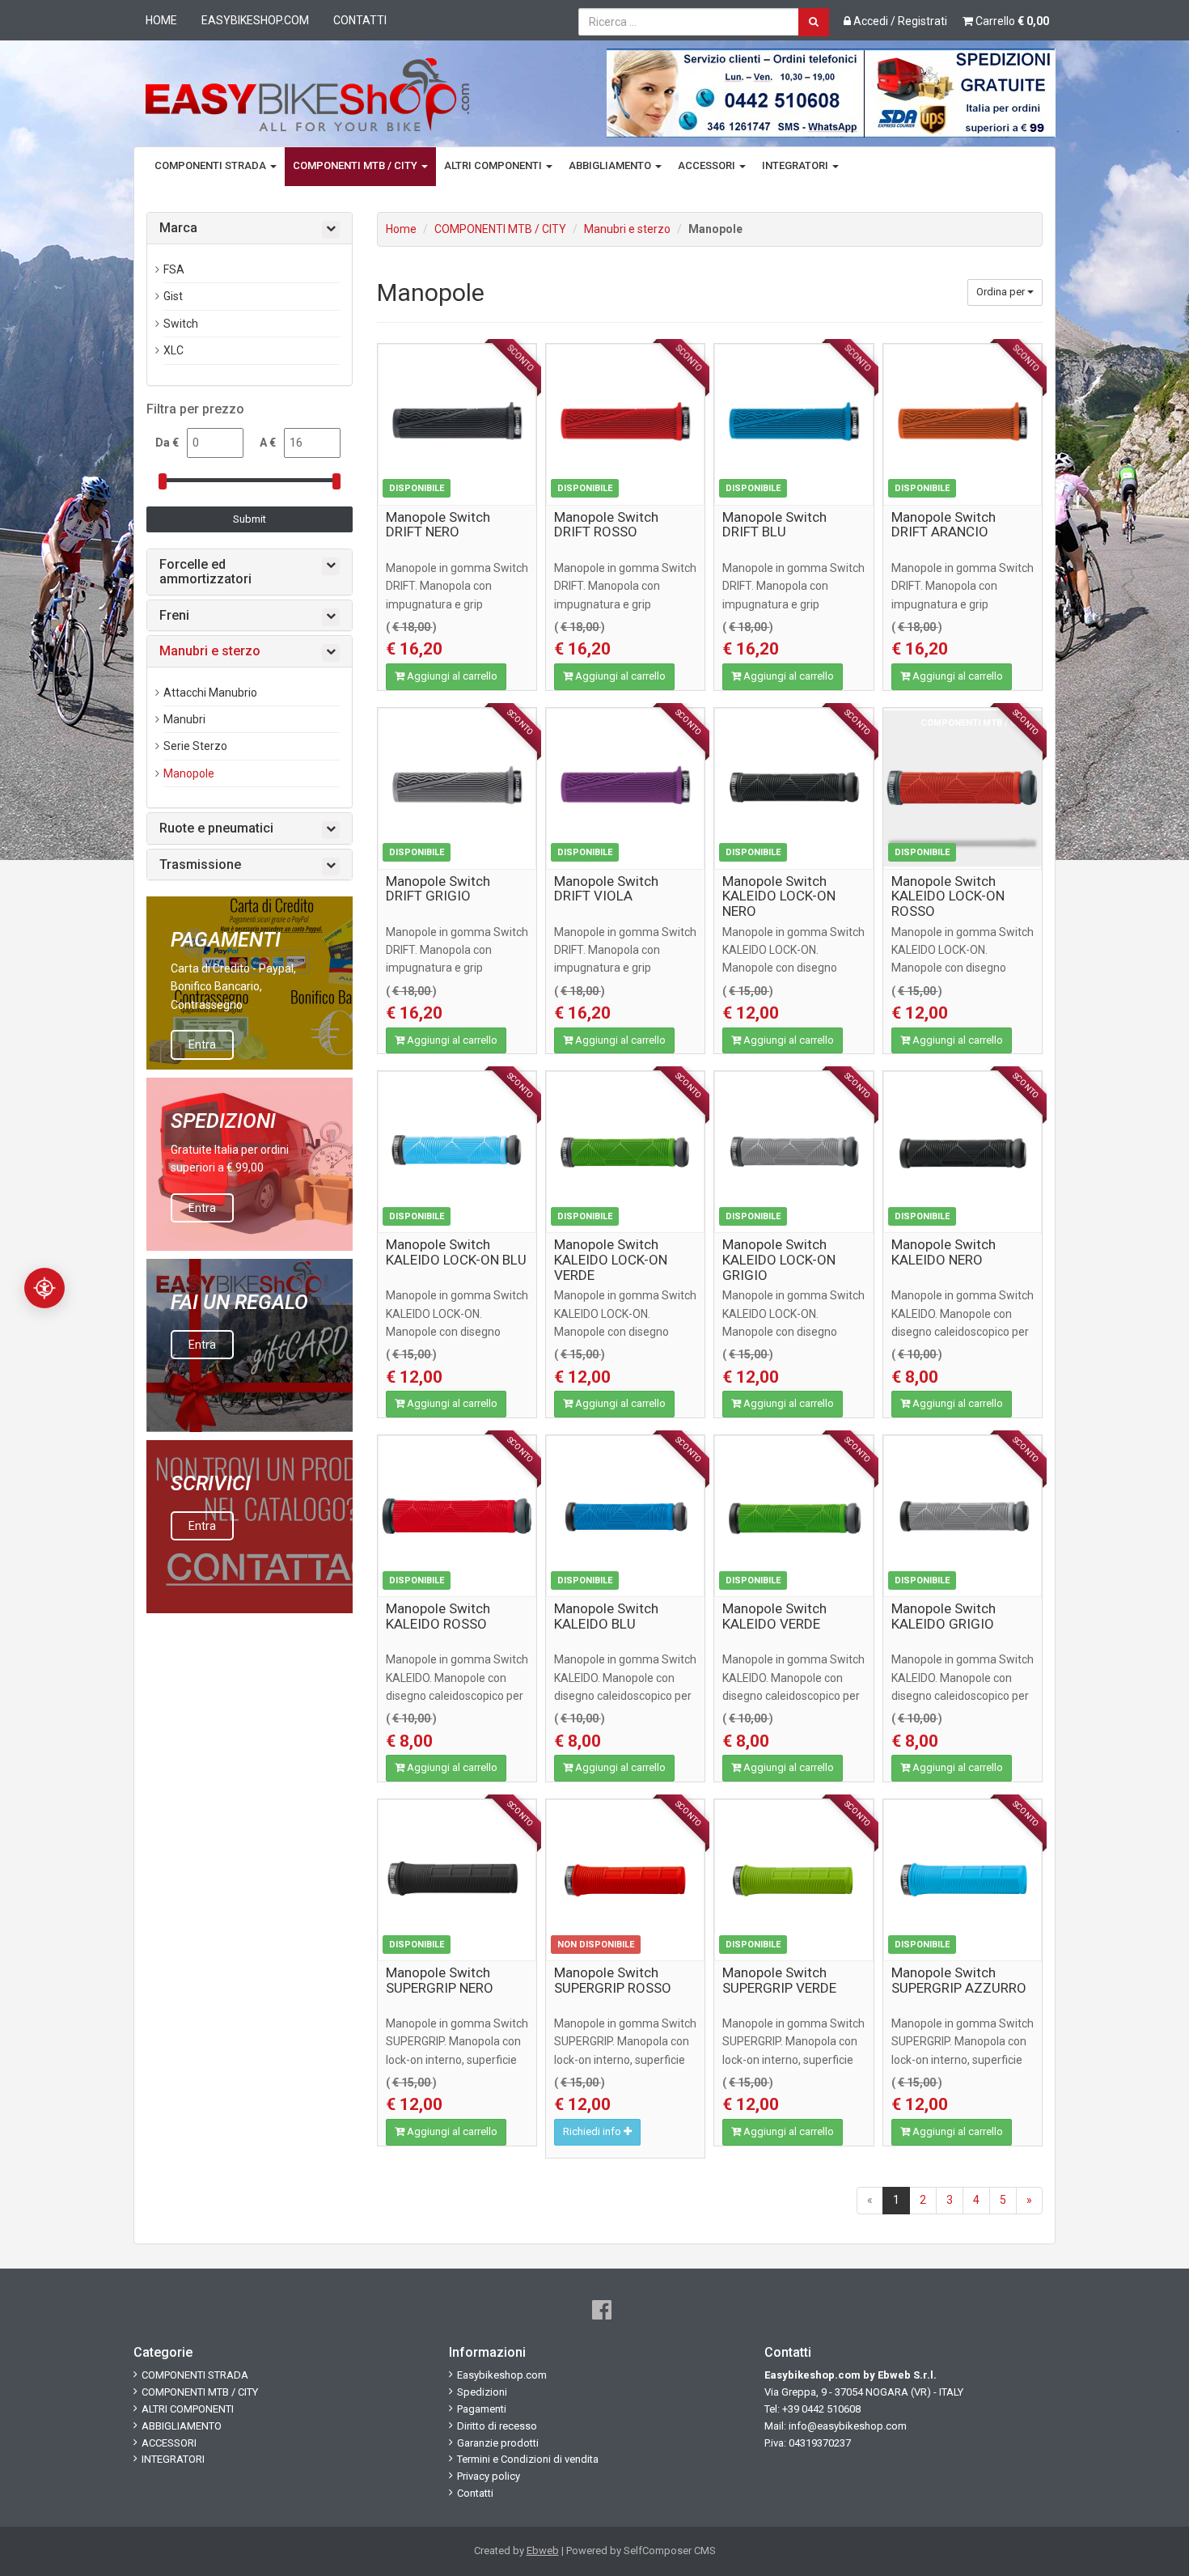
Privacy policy (489, 2476)
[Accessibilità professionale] (44, 1288)
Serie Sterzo (195, 746)
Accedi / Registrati (899, 21)
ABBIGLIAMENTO (611, 165)
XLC (173, 350)
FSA (174, 269)
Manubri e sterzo (627, 229)
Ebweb (543, 2551)
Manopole (189, 773)
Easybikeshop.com (255, 20)
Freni (174, 616)
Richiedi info (593, 2131)
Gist (173, 296)
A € (268, 443)
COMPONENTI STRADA (212, 165)
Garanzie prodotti (498, 2443)
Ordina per (1002, 292)
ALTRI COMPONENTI (494, 165)
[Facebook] (602, 2310)
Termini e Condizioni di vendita (528, 2459)
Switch (181, 324)
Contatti (360, 20)
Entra (202, 1044)
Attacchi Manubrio (210, 693)
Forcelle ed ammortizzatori (205, 572)
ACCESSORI (708, 165)
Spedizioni (482, 2392)
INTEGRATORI (796, 165)
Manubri (184, 719)
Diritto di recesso (497, 2426)
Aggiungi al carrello (451, 676)
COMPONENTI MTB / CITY (356, 165)
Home (161, 20)
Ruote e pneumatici (216, 828)
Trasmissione (200, 865)
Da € (167, 443)
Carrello (1011, 21)
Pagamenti (482, 2409)
